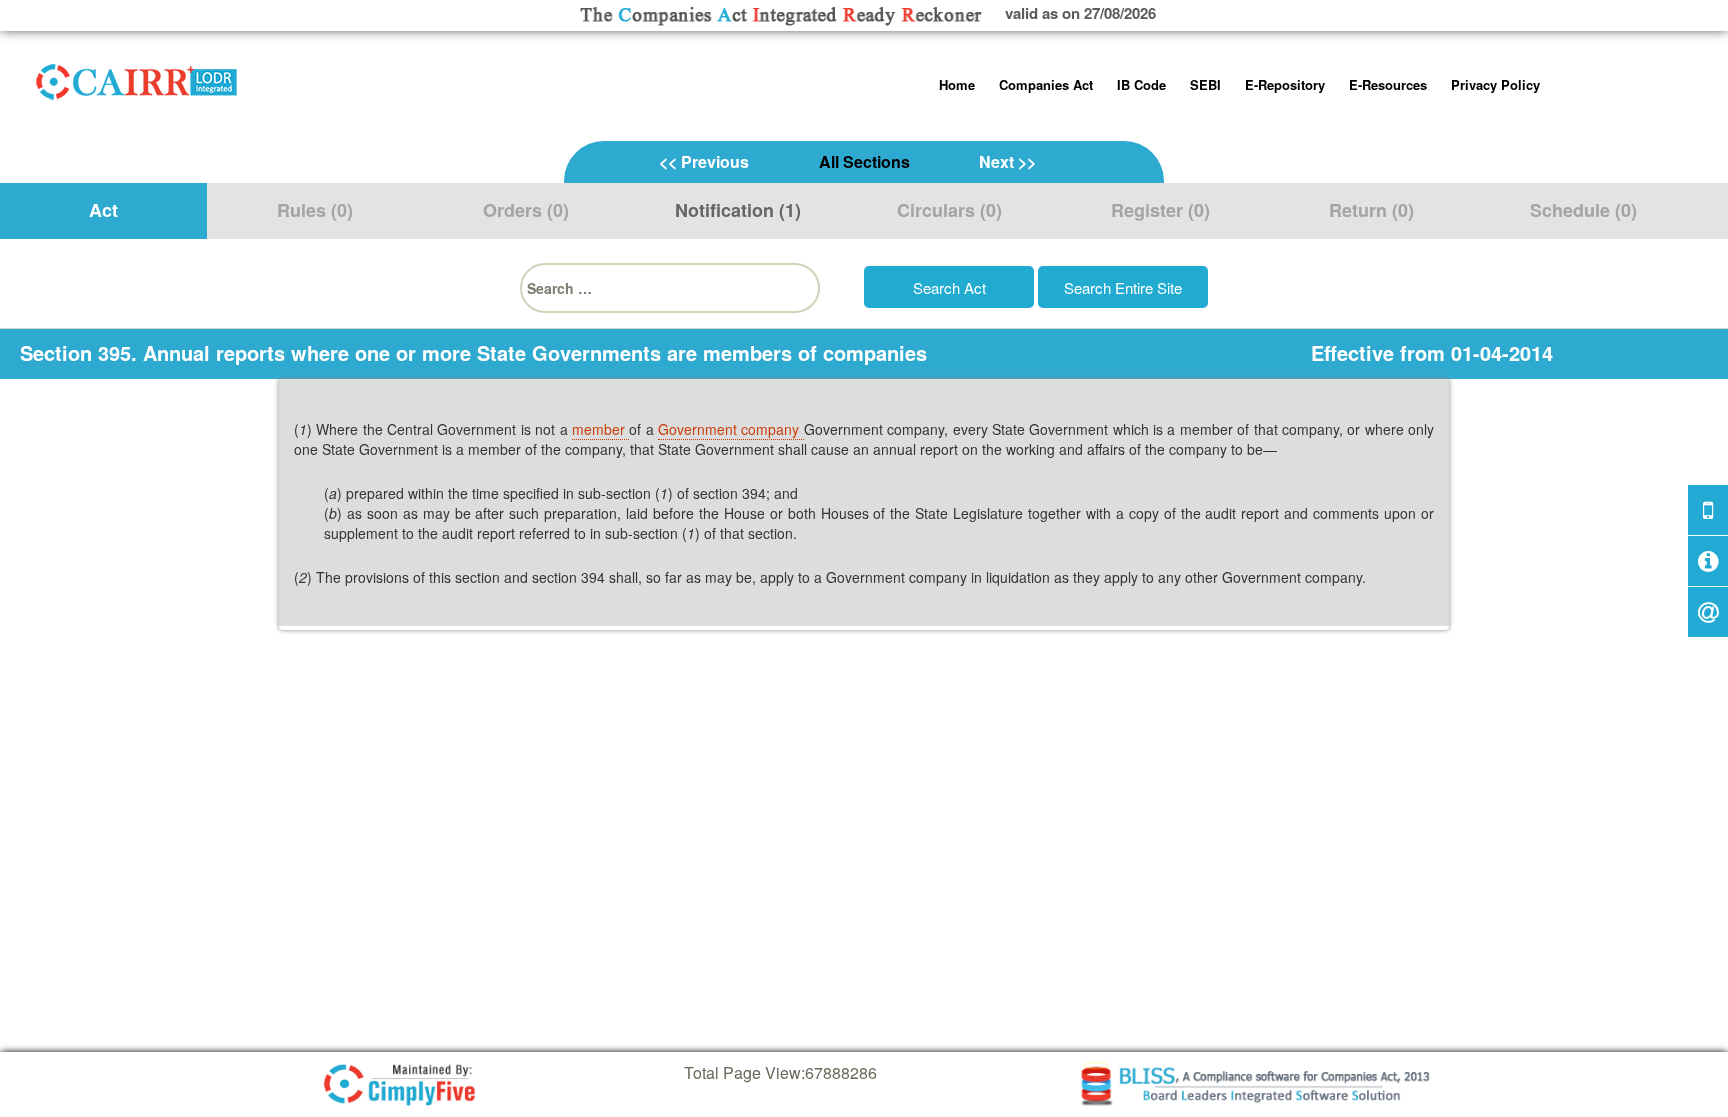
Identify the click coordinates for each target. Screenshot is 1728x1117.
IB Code (1141, 84)
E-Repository (1285, 84)
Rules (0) (315, 210)
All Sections (864, 161)
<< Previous (704, 161)
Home (957, 84)
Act (103, 210)
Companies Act (1046, 84)
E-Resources (1388, 84)
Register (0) (1160, 210)
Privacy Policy (1495, 84)
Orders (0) (526, 210)
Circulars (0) (949, 210)
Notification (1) (738, 210)
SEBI (1205, 84)
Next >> (1007, 161)
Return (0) (1371, 210)
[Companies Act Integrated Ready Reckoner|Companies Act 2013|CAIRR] (137, 78)
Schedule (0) (1583, 210)
